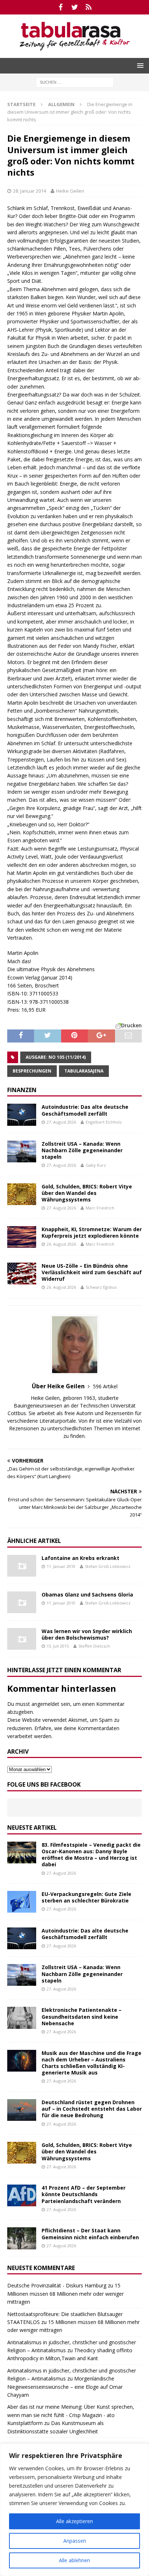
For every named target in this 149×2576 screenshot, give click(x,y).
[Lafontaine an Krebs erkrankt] (22, 1566)
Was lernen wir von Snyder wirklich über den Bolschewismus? (87, 1634)
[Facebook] (61, 7)
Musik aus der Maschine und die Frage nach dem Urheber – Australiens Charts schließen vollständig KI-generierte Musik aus (91, 2063)
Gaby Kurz (96, 1165)
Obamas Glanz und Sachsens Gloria (87, 1595)
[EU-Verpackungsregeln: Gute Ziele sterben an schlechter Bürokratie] (22, 1902)
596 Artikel (105, 1386)
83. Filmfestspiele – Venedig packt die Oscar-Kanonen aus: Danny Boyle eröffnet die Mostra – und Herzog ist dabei (91, 1855)
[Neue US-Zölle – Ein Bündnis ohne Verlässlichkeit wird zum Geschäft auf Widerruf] (22, 1274)
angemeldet (45, 1704)
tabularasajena (84, 1071)
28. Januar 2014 (29, 191)
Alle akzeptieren (74, 2521)
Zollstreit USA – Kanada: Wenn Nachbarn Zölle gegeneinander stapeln (82, 1150)
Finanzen (22, 1090)
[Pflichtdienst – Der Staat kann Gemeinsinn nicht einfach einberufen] (22, 2238)
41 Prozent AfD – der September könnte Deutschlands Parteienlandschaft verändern (84, 2194)
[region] (74, 2510)
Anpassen (75, 2541)
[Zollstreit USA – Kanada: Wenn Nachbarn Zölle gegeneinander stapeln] (22, 1151)
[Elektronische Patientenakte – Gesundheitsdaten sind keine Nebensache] (22, 2018)
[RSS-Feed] (89, 7)
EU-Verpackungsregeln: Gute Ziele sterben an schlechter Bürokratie (86, 1897)
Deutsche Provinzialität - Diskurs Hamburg (57, 2285)
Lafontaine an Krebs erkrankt (80, 1558)
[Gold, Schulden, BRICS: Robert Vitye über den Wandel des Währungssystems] (22, 1194)
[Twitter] (75, 7)
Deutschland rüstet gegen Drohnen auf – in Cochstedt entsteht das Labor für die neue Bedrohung (92, 2109)
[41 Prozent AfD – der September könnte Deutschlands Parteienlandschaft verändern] (22, 2195)
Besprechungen (32, 1071)
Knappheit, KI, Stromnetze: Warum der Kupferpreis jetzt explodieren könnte (92, 1232)
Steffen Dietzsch (94, 1646)
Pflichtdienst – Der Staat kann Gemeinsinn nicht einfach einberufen (90, 2234)
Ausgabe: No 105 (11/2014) (56, 1057)
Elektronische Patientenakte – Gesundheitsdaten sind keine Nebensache (82, 2016)
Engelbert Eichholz (104, 1122)
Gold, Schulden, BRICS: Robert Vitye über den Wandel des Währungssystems (87, 1193)
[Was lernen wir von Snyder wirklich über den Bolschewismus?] (22, 1639)
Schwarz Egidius (101, 1287)
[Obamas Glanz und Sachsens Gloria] (22, 1602)
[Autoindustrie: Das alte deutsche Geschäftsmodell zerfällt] (22, 1115)
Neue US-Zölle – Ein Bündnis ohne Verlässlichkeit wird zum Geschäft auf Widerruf (92, 1272)
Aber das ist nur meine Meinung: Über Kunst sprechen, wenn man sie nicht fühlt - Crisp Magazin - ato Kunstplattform (71, 2415)
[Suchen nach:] (75, 82)
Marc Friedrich (100, 1208)
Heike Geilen (70, 191)
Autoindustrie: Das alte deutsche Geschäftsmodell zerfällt (85, 1110)
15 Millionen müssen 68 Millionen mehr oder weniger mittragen (65, 2294)
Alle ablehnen (74, 2560)
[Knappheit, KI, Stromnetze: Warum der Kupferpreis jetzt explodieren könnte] (22, 1237)
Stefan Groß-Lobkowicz (108, 1566)
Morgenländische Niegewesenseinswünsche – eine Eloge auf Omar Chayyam (65, 2387)
